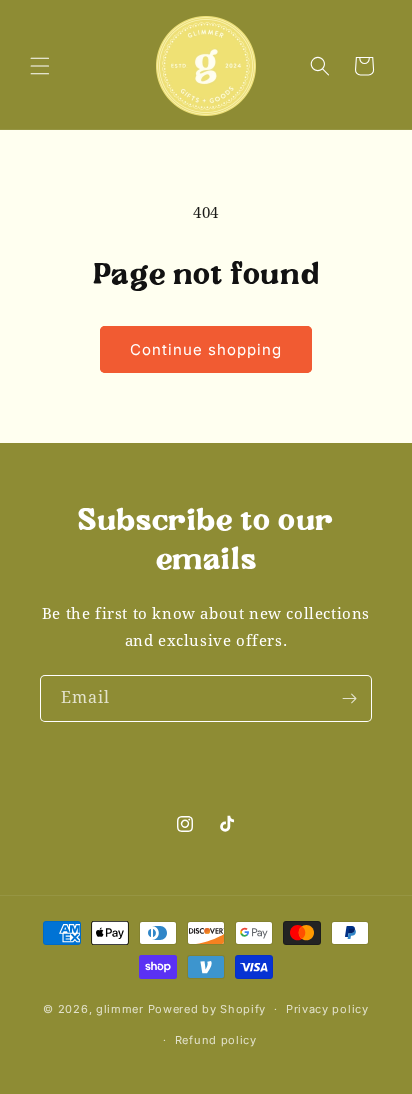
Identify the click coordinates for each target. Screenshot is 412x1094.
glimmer (120, 1009)
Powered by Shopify (207, 1009)
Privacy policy (327, 1009)
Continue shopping (206, 349)
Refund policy (216, 1040)
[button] (40, 66)
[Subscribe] (349, 698)
